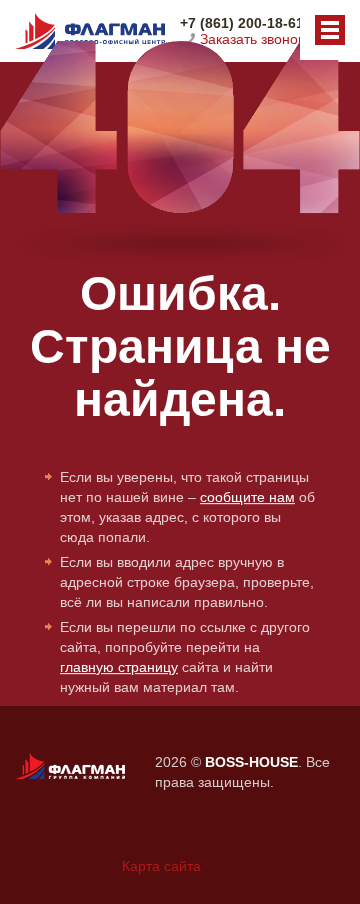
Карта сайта (161, 866)
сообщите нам (247, 497)
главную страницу (119, 667)
